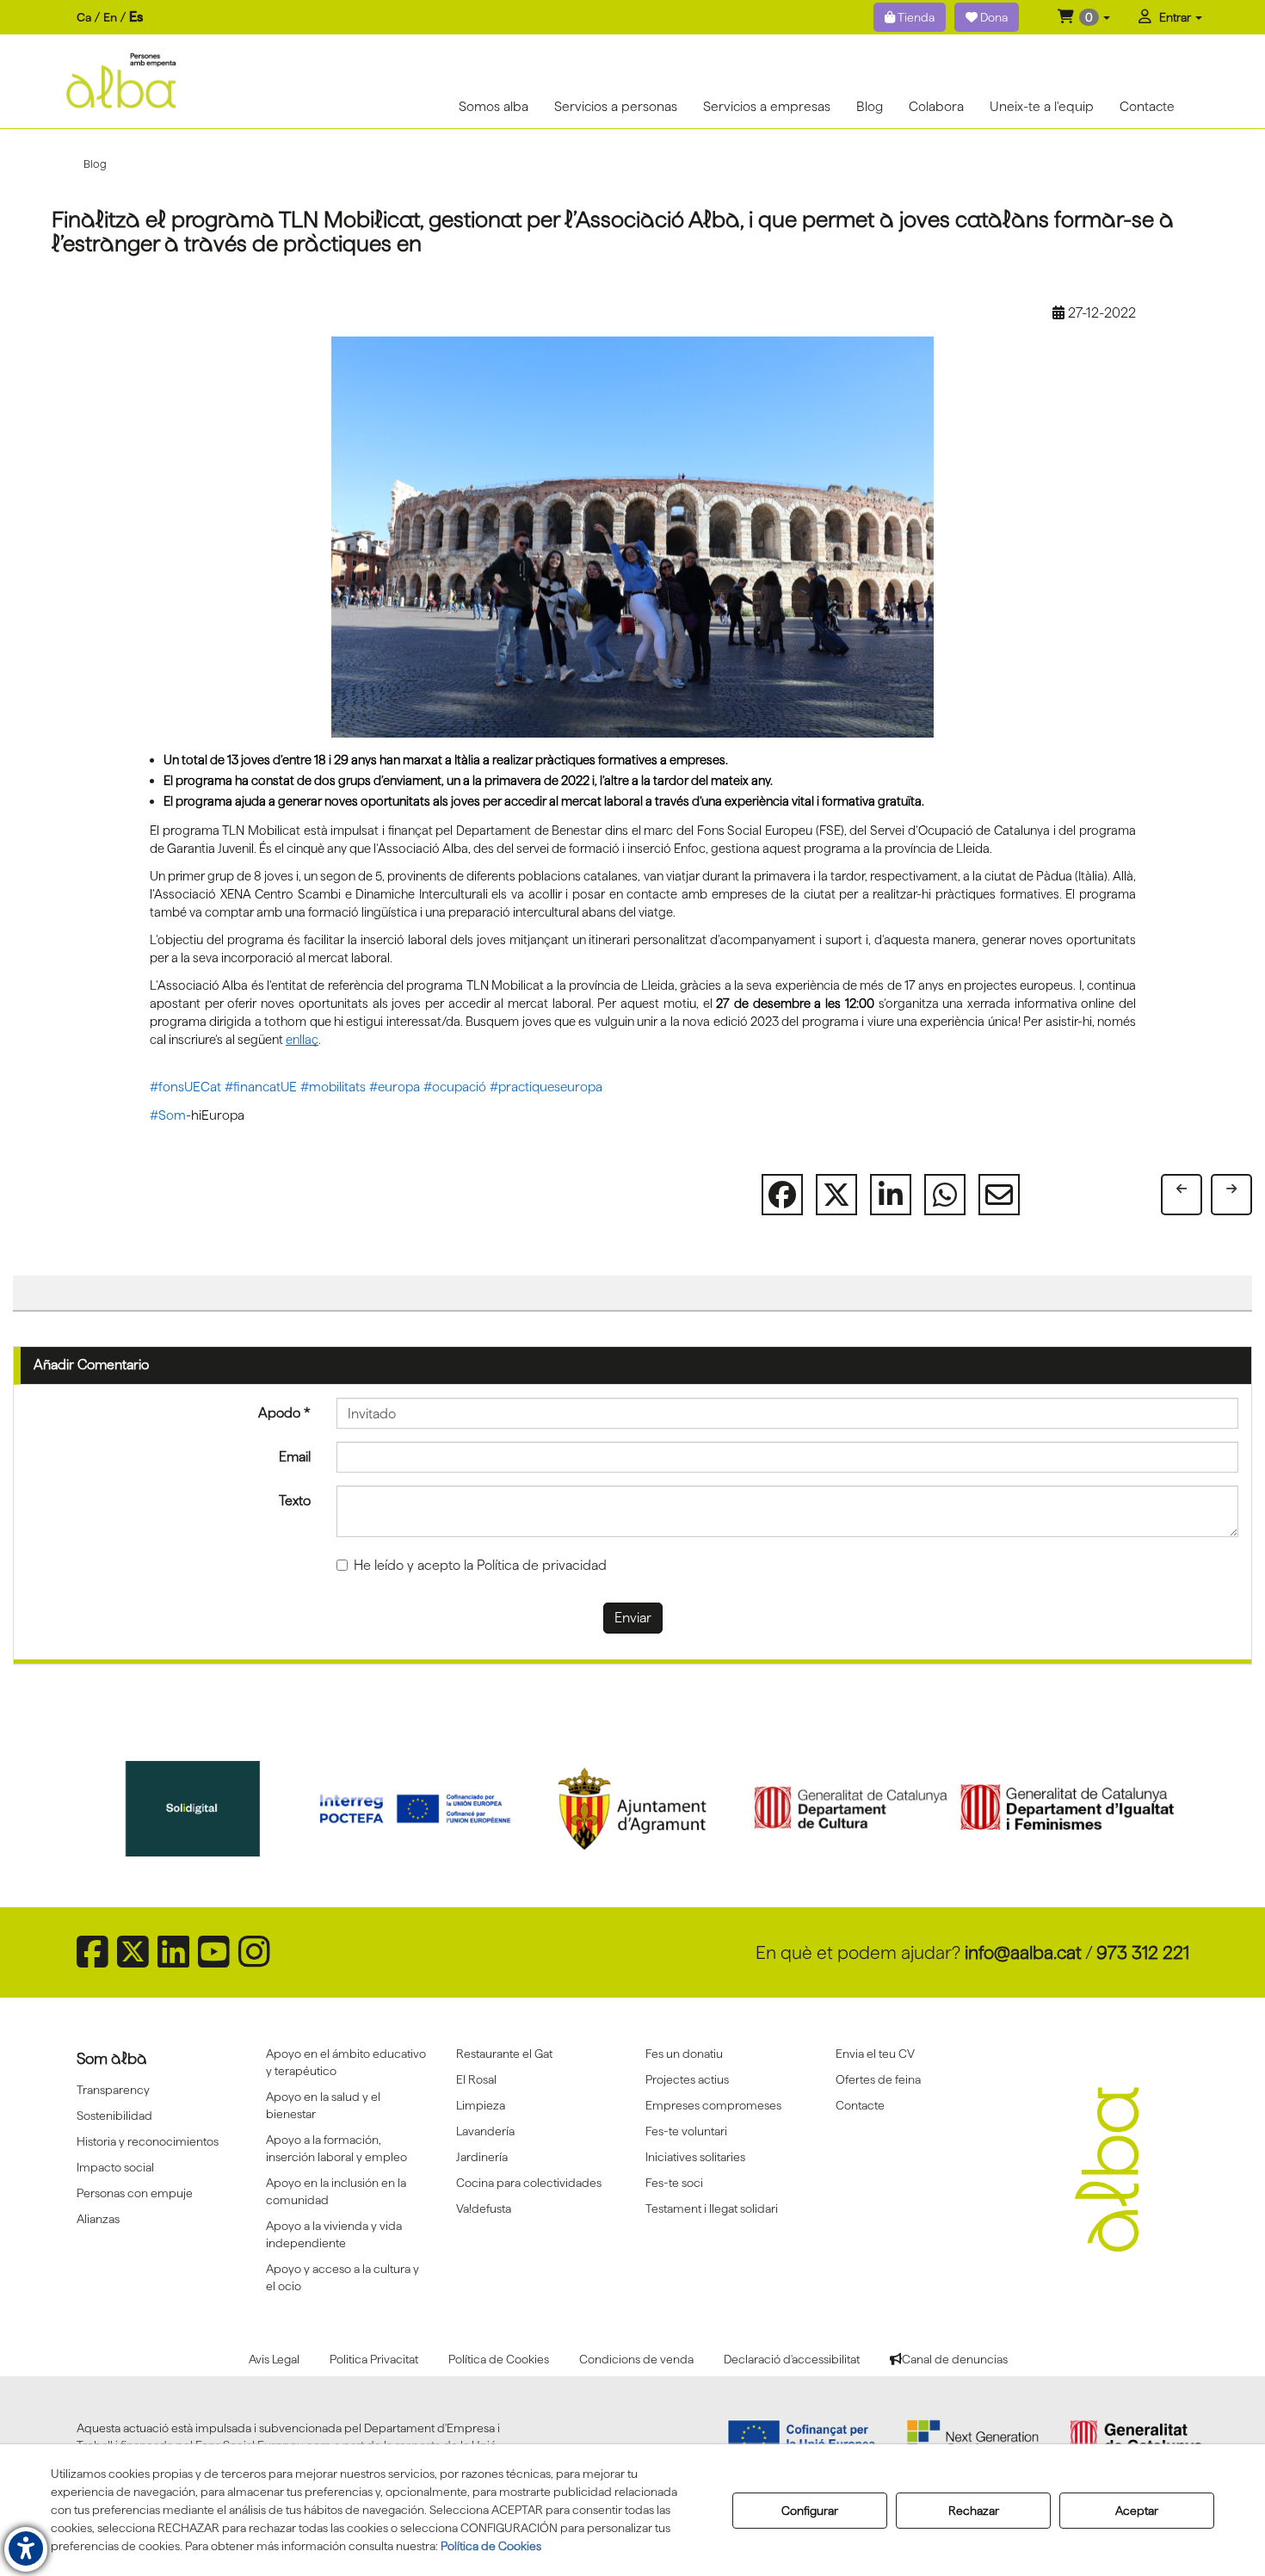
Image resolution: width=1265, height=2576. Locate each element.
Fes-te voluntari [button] (686, 2131)
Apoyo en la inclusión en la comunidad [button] (336, 2191)
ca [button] (84, 17)
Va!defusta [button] (484, 2208)
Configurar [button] (810, 2511)
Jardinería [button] (482, 2157)
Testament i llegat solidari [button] (712, 2208)
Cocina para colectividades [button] (529, 2183)
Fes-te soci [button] (674, 2183)
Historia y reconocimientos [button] (148, 2141)
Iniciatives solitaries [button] (695, 2157)
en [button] (110, 17)
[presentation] (108, 1813)
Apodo (284, 1413)
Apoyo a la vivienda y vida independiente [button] (334, 2234)
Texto (295, 1501)
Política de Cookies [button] (491, 2546)
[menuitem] (110, 18)
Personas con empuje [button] (135, 2193)
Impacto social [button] (115, 2167)
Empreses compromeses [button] (713, 2105)
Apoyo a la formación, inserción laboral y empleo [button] (336, 2148)
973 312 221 (1143, 1952)
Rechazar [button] (974, 2511)
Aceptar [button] (1137, 2511)
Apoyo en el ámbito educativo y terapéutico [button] (346, 2062)
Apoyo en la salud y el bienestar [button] (323, 2105)
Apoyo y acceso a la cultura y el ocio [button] (342, 2277)
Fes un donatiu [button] (684, 2054)
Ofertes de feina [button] (878, 2079)
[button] (1084, 17)
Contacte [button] (860, 2105)
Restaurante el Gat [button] (504, 2054)
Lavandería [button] (485, 2131)
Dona (993, 17)
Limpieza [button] (481, 2105)
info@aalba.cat (1023, 1952)
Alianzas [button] (98, 2219)
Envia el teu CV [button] (875, 2054)
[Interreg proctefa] (198, 1809)
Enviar (633, 1618)
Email (295, 1457)
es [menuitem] (136, 17)
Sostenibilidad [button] (114, 2116)
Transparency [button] (113, 2090)
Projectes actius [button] (687, 2079)
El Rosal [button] (476, 2079)
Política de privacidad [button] (542, 1565)
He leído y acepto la (480, 1565)
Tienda (915, 17)
